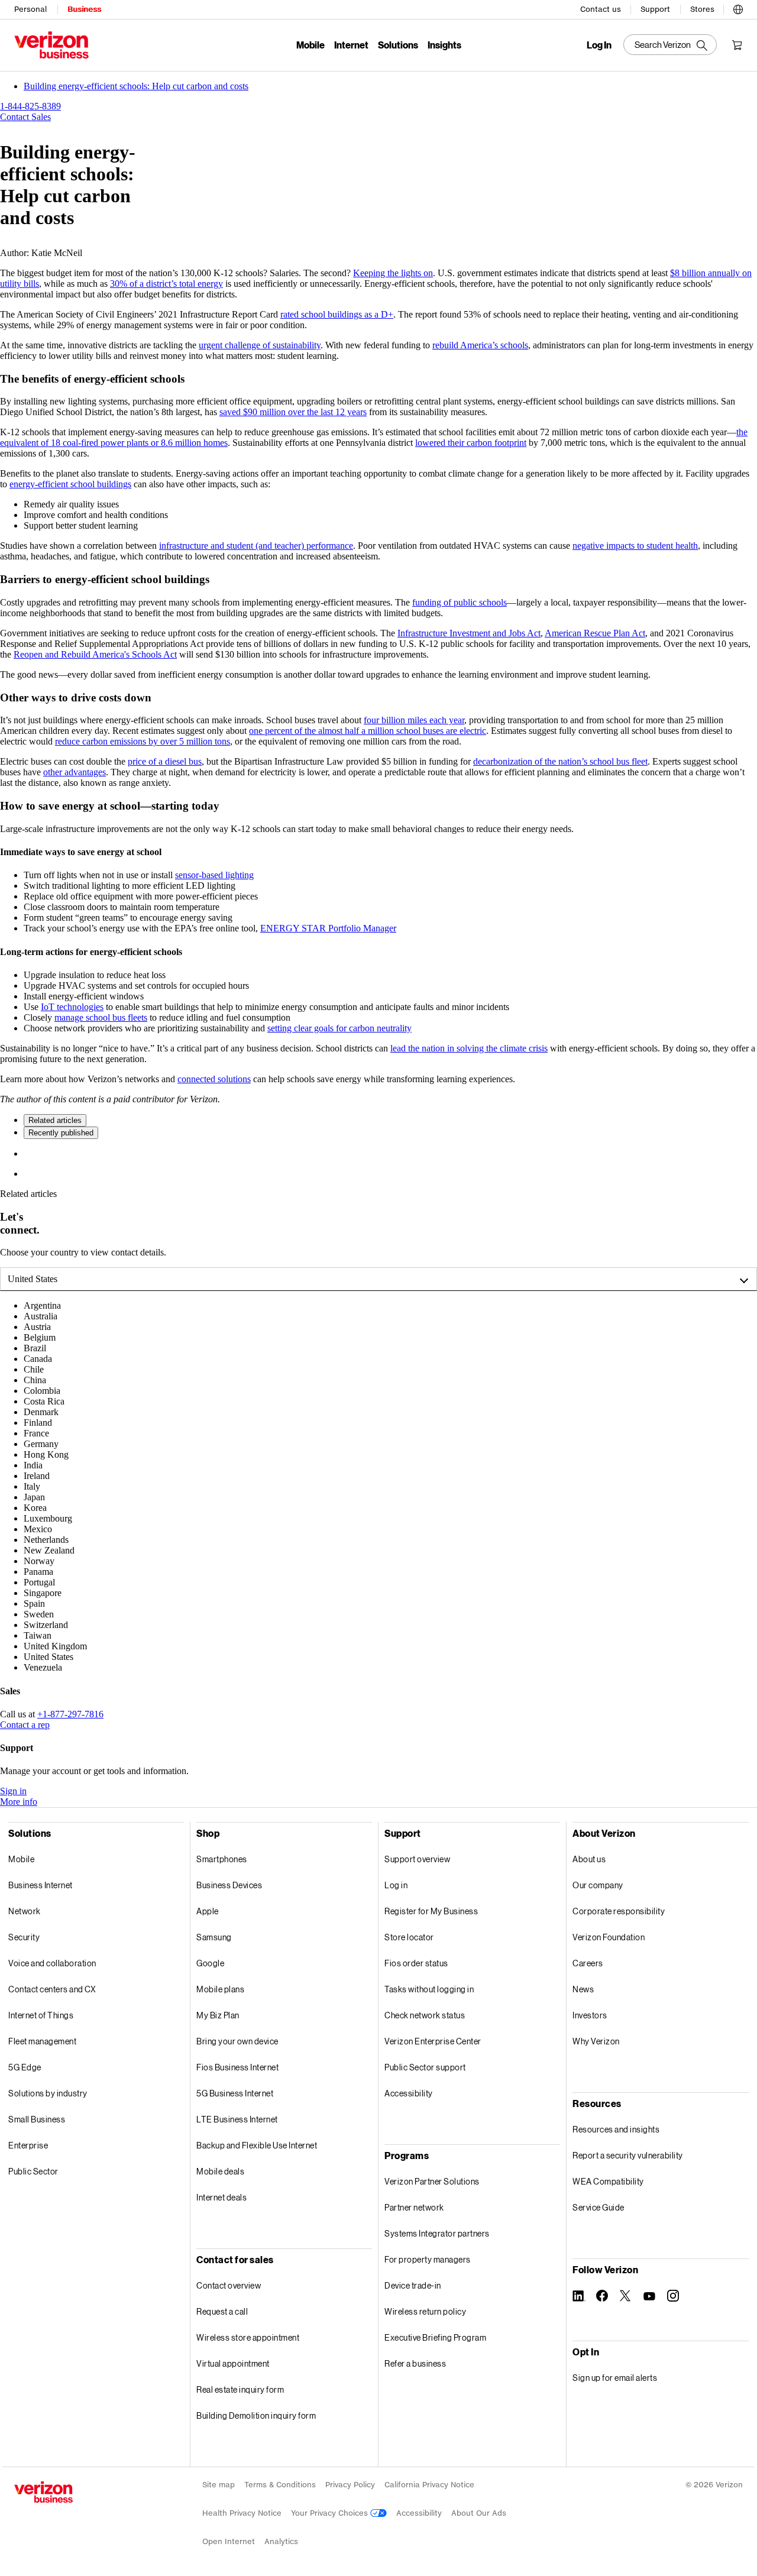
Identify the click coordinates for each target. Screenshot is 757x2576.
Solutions (398, 45)
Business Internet (41, 1885)
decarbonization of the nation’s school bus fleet (560, 761)
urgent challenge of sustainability (260, 345)
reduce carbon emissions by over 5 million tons (143, 741)
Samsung (214, 1937)
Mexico (38, 1529)
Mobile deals (220, 2171)
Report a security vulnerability (628, 2155)
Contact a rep (25, 1725)
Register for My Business (431, 1911)
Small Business (37, 2119)
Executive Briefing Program (435, 2337)
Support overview (417, 1859)
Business (84, 9)
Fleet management (42, 2041)
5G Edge (25, 2067)
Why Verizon (596, 2041)
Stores (702, 9)
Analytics (281, 2541)
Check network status (425, 2015)
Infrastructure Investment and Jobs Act (469, 633)
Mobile (310, 45)
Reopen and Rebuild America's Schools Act (95, 654)
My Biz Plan (218, 2015)
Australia (41, 1316)
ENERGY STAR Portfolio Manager (328, 928)
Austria (37, 1327)
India (33, 1465)
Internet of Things (41, 2015)
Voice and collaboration (52, 1963)
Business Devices (229, 1885)
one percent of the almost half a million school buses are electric (368, 731)
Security (24, 1937)
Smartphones (222, 1859)
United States (33, 1279)
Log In (599, 45)
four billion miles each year (414, 720)
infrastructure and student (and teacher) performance (256, 546)
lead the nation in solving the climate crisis (469, 1048)
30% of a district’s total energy (166, 284)
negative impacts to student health (635, 546)
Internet (351, 45)
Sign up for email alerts (615, 2378)
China (35, 1380)
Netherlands (46, 1540)
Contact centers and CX (52, 1989)
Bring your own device (237, 2041)
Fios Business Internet (237, 2067)
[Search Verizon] (670, 45)
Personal (30, 9)
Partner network (414, 2207)
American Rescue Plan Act (595, 633)
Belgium (40, 1337)
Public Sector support (425, 2067)
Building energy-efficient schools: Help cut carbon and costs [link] (136, 86)
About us (589, 1859)
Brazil (35, 1348)
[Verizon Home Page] (43, 2492)
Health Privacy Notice (242, 2513)
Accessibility (409, 2093)
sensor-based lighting (214, 875)
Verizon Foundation (609, 1937)
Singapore (43, 1593)
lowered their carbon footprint (471, 443)
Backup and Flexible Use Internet (257, 2145)
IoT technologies (72, 1007)
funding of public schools (460, 602)
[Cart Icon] (737, 45)
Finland (38, 1423)
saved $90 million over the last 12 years (293, 412)
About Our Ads (479, 2513)
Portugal (39, 1582)
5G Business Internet (235, 2093)
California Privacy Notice (429, 2485)
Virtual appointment (233, 2363)
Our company (598, 1885)
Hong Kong (46, 1454)
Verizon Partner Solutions (432, 2181)
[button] (738, 8)
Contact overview (229, 2285)
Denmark (41, 1412)
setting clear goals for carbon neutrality (339, 1028)
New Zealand (49, 1550)
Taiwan (38, 1635)
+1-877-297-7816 (70, 1714)
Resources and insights (616, 2129)
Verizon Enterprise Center (433, 2041)
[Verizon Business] (51, 45)
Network (25, 1911)
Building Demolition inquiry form (256, 2415)
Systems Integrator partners (437, 2233)
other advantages (75, 772)
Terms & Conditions (280, 2485)
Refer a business (415, 2363)
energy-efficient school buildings (70, 484)
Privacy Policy (350, 2485)
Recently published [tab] (61, 1133)
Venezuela (43, 1667)
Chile (34, 1369)
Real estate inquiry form (240, 2389)
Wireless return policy (425, 2311)
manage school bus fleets (101, 1017)
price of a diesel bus (165, 761)
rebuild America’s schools (480, 345)
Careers (588, 1963)
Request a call (222, 2311)
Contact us (601, 9)
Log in (396, 1885)
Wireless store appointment (248, 2337)
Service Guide (599, 2207)
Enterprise (28, 2145)
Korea (35, 1508)
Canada (38, 1359)
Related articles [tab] (55, 1120)
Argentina (42, 1305)
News (583, 1989)
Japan (34, 1497)
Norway (39, 1561)
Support (655, 9)
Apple (208, 1911)
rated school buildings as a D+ (337, 314)
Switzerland (46, 1625)
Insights (444, 45)
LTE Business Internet (237, 2119)
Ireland (37, 1476)
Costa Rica (44, 1401)
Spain (34, 1603)
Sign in (13, 1791)
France (36, 1433)
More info (19, 1802)
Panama (38, 1572)
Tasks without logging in (429, 1989)
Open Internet (229, 2541)
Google (210, 1963)
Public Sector (33, 2171)
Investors (590, 2015)
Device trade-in (413, 2285)
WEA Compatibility (608, 2181)
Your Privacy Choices (331, 2513)
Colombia (42, 1391)
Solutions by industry (48, 2093)
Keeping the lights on (393, 273)
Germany (41, 1444)
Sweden (39, 1614)
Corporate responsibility (619, 1911)
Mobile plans (220, 1989)
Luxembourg (48, 1518)
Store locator (409, 1937)
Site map (219, 2485)
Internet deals (221, 2197)
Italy (32, 1486)
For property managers (428, 2259)
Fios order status (416, 1963)
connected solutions (214, 1079)
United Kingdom (55, 1646)
